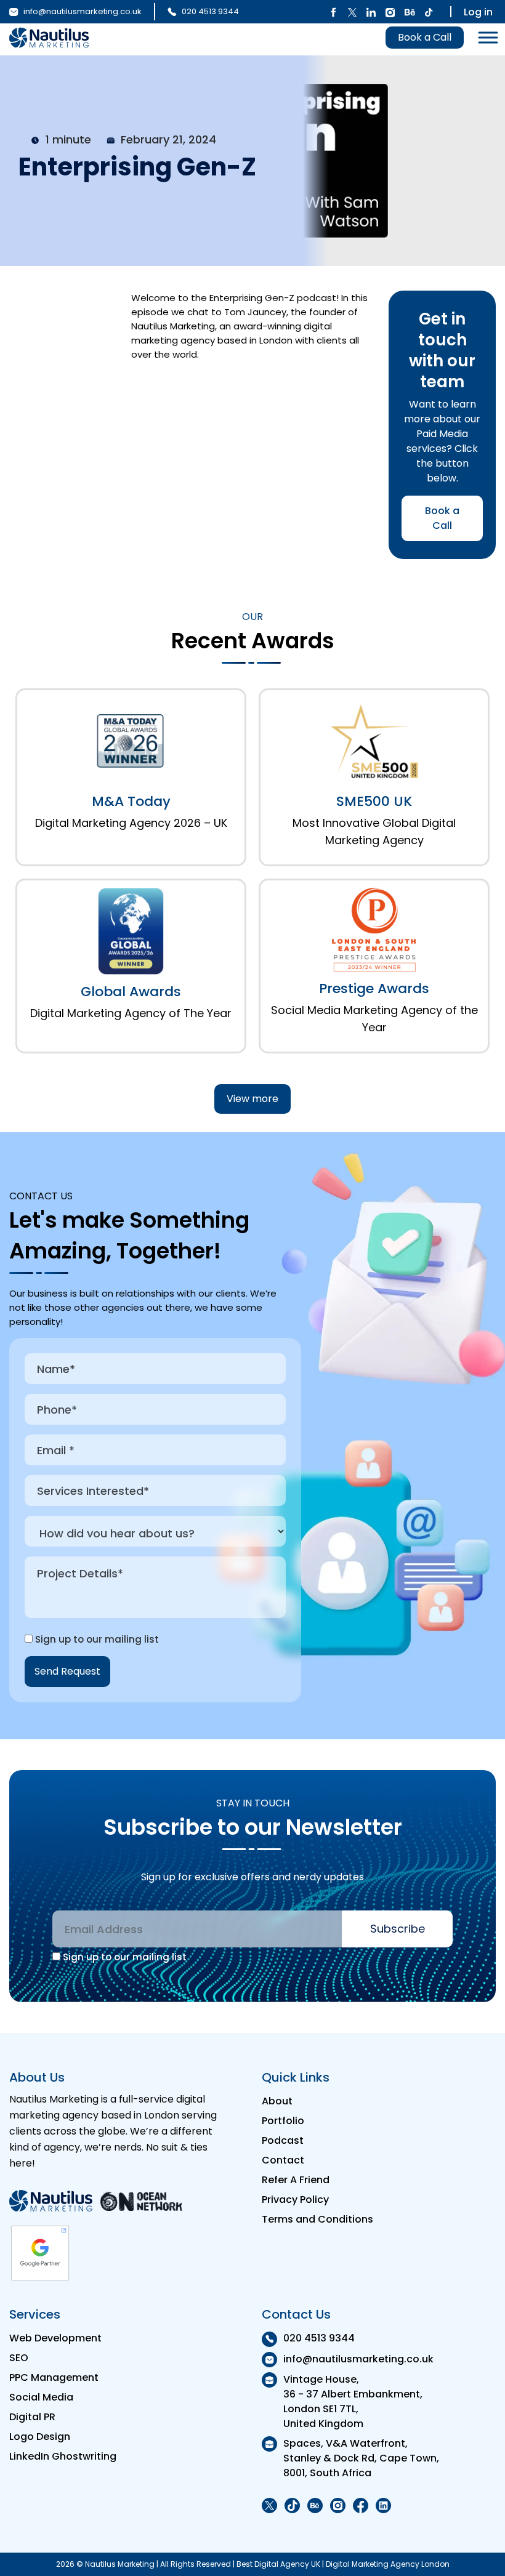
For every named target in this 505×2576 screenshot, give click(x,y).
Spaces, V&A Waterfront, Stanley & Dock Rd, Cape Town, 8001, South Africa (361, 2458)
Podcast (283, 2140)
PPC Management (54, 2377)
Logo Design (40, 2437)
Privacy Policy (295, 2200)
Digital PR (32, 2417)
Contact (283, 2160)
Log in (478, 12)
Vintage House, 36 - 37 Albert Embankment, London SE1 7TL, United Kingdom (353, 2401)
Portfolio (283, 2121)
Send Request (67, 1671)
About (277, 2101)
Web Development (55, 2338)
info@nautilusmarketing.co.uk (82, 11)
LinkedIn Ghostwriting (63, 2456)
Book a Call (425, 37)
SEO (19, 2358)
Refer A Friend (296, 2180)
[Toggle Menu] (485, 38)
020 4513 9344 (209, 11)
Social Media (41, 2397)
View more (252, 1099)
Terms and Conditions (317, 2219)
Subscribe (398, 1929)
